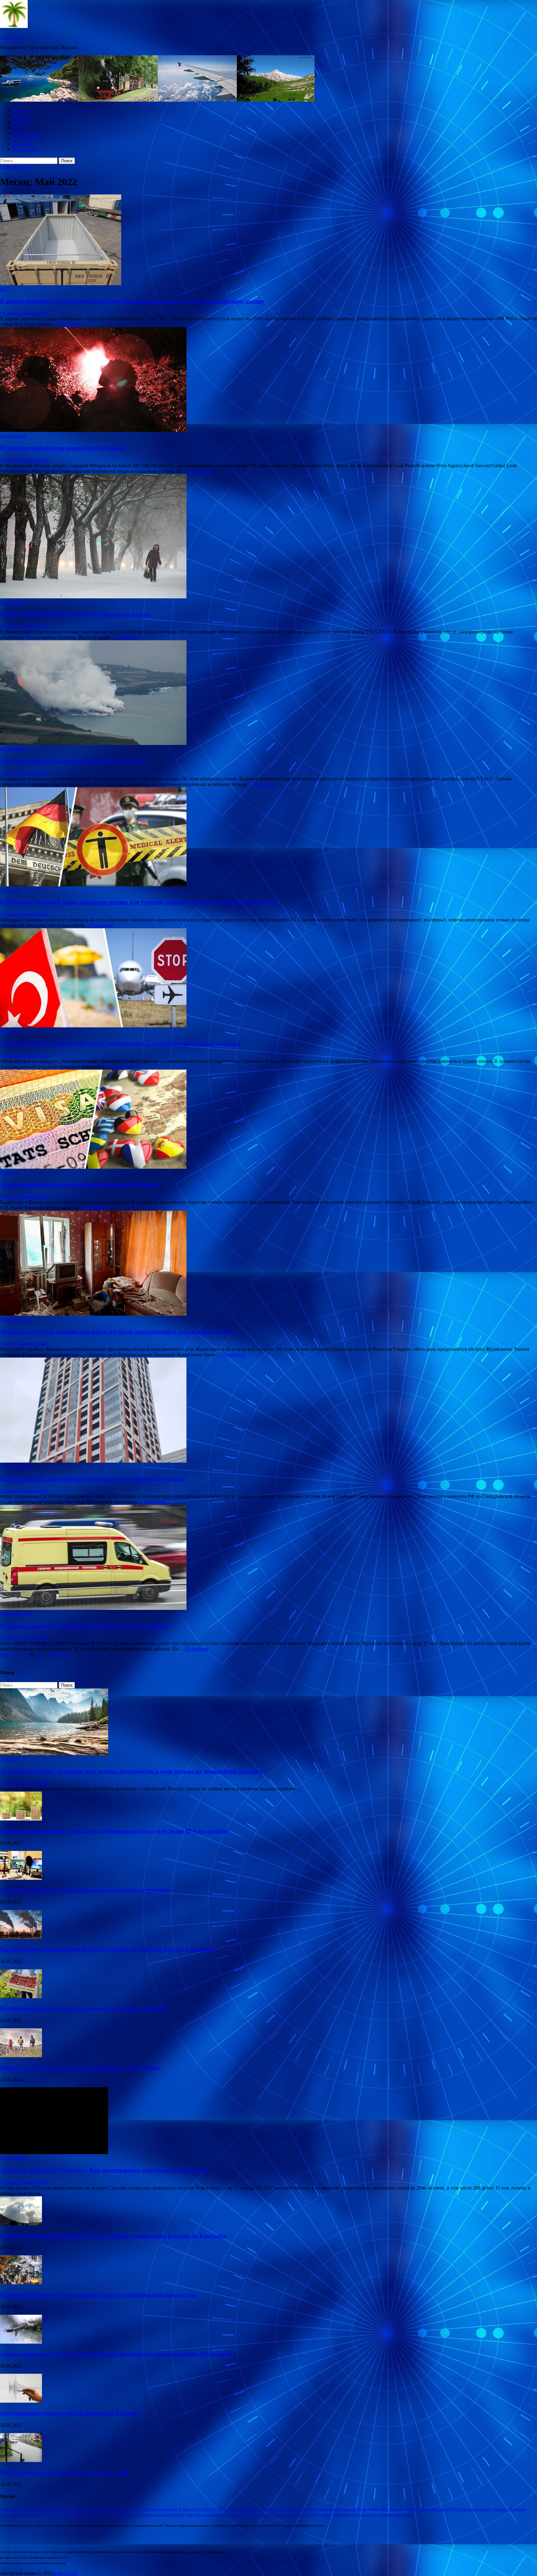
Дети (231, 2509)
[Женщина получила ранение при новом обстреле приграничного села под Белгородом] (268, 1264)
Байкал (55, 2509)
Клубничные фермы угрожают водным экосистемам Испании (84, 2008)
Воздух (209, 2509)
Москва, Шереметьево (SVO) (430, 2509)
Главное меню (15, 167)
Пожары (21, 2515)
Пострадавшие (57, 2515)
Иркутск (301, 2509)
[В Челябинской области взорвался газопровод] (268, 380)
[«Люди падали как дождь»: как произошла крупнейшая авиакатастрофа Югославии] (21, 2342)
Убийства (341, 2515)
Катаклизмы (25, 133)
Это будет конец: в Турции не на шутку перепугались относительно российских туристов (120, 1043)
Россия (129, 2515)
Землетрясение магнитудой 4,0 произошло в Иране (69, 2413)
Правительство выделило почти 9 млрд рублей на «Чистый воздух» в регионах (108, 1949)
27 (51, 1654)
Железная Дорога (277, 2509)
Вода (197, 2509)
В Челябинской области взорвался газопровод (63, 448)
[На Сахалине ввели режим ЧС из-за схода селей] (21, 2460)
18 (26, 1654)
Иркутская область (326, 2509)
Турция (325, 2515)
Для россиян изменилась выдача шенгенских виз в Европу (79, 1184)
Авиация (22, 122)
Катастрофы (368, 2509)
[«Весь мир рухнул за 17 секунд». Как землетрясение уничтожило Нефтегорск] (54, 2152)
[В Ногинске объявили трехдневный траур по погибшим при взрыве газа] (21, 2283)
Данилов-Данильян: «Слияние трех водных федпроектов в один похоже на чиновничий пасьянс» (131, 1771)
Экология (23, 144)
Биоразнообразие (117, 2509)
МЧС (385, 2509)
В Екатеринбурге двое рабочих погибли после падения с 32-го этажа (93, 1479)
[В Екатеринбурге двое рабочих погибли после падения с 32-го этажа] (268, 1411)
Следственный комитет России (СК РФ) (221, 2515)
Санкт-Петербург (170, 2515)
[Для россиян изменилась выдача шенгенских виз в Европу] (268, 1120)
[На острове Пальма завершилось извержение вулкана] (268, 693)
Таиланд (296, 2515)
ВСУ (138, 2509)
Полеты (36, 2515)
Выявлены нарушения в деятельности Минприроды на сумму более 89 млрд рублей (114, 1831)
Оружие (500, 2509)
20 (39, 1654)
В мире (185, 2509)
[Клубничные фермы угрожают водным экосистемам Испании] (21, 1996)
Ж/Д (17, 127)
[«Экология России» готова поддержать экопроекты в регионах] (21, 1878)
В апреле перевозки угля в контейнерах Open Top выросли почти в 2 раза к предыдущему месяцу (132, 301)
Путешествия (110, 2515)
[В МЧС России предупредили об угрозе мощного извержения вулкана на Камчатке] (21, 2224)
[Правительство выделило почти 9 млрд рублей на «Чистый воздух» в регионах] (21, 1937)
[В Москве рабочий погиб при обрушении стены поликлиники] (268, 1558)
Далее (61, 1654)
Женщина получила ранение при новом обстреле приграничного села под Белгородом (117, 1332)
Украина (386, 2515)
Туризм (20, 116)
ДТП (221, 2509)
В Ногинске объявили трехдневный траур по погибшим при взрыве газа (98, 2295)
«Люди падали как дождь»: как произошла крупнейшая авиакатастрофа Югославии (116, 2354)
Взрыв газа (168, 2509)
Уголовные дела (364, 2515)
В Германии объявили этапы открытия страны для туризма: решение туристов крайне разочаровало (138, 902)
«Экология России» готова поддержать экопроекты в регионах (85, 1890)
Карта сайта (25, 150)
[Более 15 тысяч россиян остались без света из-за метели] (268, 537)
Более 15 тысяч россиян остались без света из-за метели (75, 614)
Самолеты (145, 2515)
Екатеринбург (249, 2509)
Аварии (7, 2509)
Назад (6, 1654)
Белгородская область (81, 2509)
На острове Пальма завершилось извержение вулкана (73, 761)
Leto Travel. (12, 37)
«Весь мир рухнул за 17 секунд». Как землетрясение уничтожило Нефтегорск (104, 2170)
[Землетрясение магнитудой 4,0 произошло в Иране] (21, 2401)
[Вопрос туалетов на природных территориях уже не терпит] (21, 2055)
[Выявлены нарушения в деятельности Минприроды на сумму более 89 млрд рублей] (21, 1819)
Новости (22, 110)
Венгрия (150, 2509)
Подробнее (70, 324)
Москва (397, 2509)
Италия (350, 2509)
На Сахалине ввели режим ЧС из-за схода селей (64, 2472)
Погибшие (517, 2509)
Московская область (474, 2509)
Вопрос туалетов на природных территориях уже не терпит (80, 2068)
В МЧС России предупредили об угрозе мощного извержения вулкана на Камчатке (113, 2236)
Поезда (6, 2515)
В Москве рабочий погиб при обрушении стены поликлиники (84, 1626)
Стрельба (279, 2515)
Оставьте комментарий (24, 313)
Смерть (263, 2515)
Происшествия (28, 138)
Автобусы (39, 2509)
